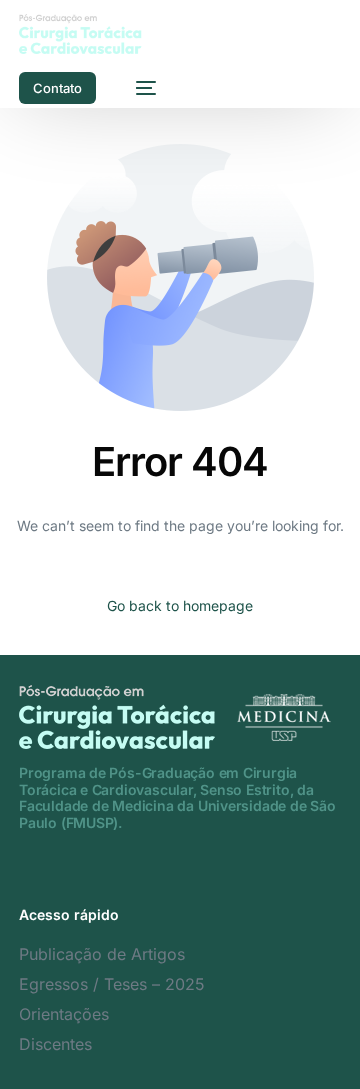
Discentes (55, 1044)
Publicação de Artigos (102, 954)
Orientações (64, 1014)
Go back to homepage (180, 605)
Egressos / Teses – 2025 (112, 984)
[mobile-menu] (136, 88)
